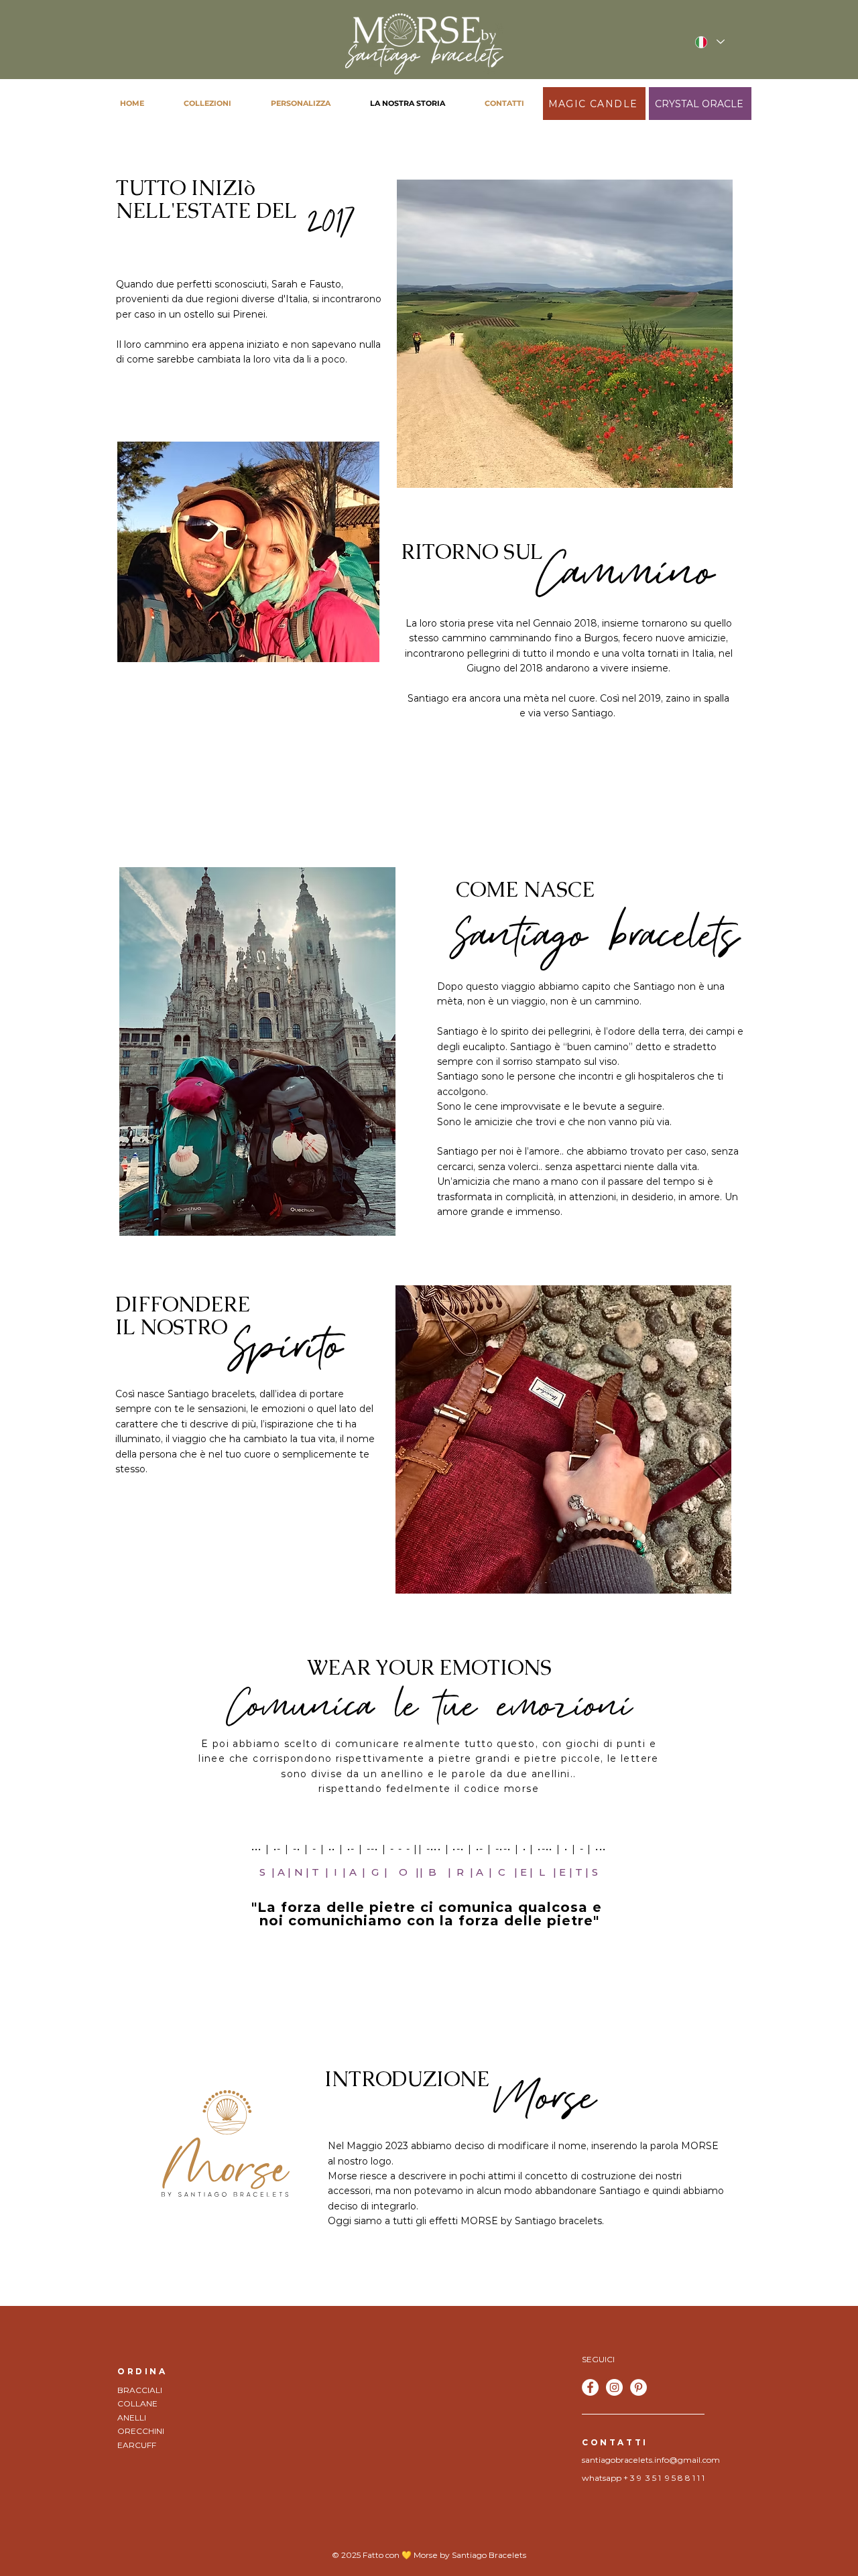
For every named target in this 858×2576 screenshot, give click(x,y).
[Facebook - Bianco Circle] (590, 2387)
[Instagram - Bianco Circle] (614, 2387)
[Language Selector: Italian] (709, 42)
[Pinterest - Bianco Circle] (638, 2387)
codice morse (501, 1789)
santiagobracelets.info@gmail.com (651, 2460)
